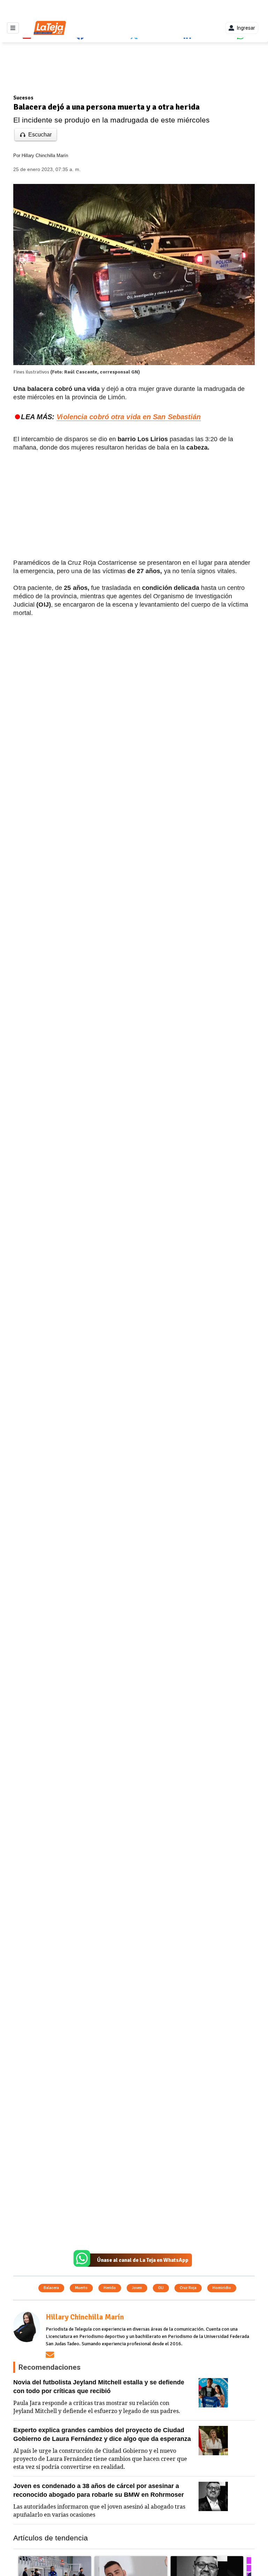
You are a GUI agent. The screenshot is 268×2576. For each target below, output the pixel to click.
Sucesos (23, 98)
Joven (137, 2288)
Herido (110, 2288)
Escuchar (40, 135)
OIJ (161, 2288)
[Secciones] (13, 28)
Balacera (51, 2288)
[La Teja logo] (50, 28)
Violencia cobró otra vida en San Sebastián (129, 417)
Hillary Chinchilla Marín (45, 156)
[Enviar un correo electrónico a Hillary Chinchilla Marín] (50, 2355)
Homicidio (222, 2288)
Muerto (81, 2288)
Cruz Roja (188, 2288)
